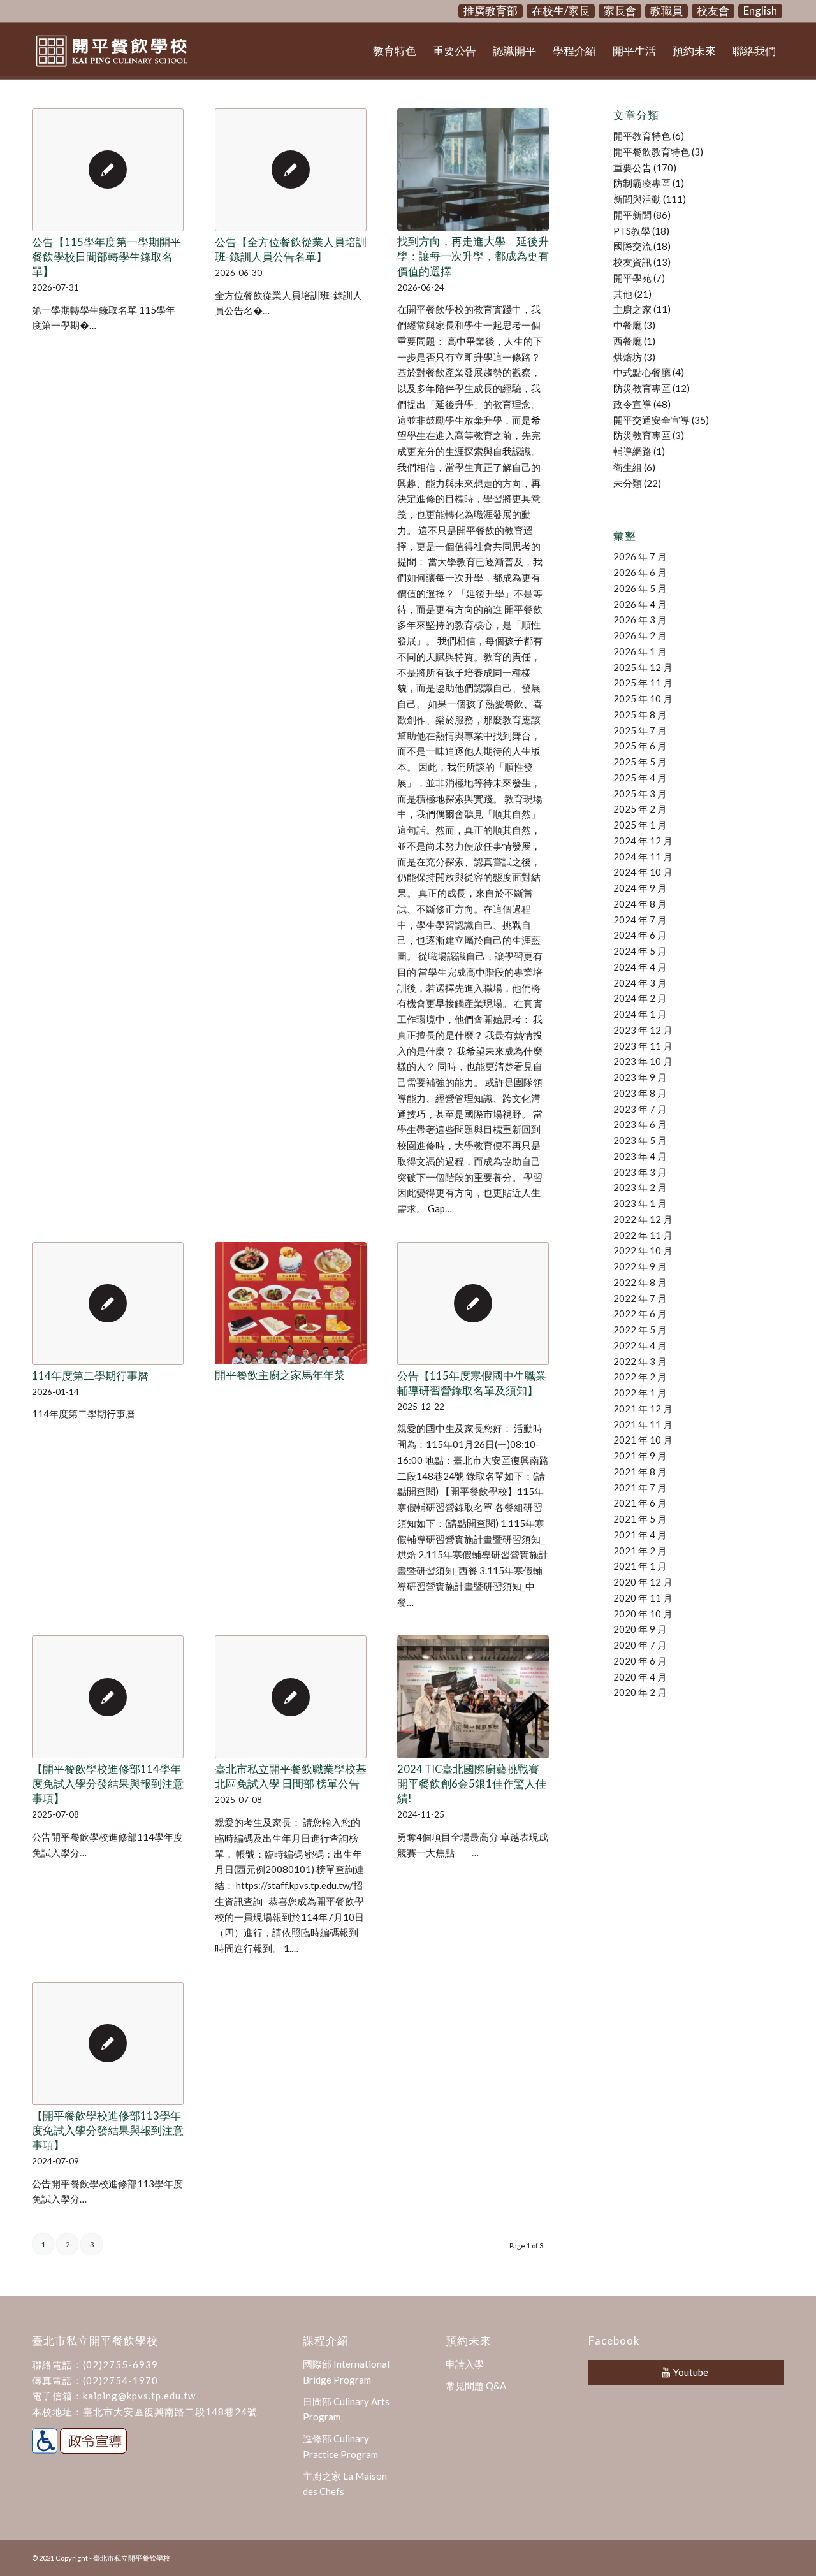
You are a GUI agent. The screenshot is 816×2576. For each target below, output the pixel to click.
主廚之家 (632, 309)
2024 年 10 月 (643, 872)
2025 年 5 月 (640, 762)
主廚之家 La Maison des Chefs (345, 2484)
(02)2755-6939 (120, 2364)
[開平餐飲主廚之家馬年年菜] (291, 1303)
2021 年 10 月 (643, 1440)
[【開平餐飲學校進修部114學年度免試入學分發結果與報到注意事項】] (108, 1697)
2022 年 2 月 (640, 1377)
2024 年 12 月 (643, 841)
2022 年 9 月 (640, 1266)
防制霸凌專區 (642, 183)
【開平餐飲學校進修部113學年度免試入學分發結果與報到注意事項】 (108, 2131)
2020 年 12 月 (643, 1582)
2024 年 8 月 (640, 904)
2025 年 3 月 (640, 793)
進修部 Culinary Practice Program (340, 2446)
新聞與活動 (637, 199)
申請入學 (465, 2364)
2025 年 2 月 (640, 809)
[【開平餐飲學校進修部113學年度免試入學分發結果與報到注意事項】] (108, 2044)
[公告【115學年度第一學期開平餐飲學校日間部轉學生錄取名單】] (108, 170)
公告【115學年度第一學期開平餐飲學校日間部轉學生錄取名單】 (106, 257)
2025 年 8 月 (640, 714)
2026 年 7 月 (640, 556)
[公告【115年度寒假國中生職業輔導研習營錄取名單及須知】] (473, 1304)
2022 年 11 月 (643, 1235)
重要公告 (632, 168)
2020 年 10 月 (643, 1614)
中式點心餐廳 (642, 372)
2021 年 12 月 (643, 1408)
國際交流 (632, 246)
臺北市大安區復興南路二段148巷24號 (170, 2412)
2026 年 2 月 (640, 635)
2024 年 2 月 (640, 998)
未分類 (628, 483)
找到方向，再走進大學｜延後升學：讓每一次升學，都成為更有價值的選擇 (473, 256)
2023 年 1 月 (640, 1203)
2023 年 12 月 (643, 1030)
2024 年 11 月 (643, 857)
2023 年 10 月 (643, 1061)
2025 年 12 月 (643, 667)
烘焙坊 (628, 357)
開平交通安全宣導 (652, 420)
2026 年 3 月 (640, 619)
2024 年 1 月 (640, 1014)
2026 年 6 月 (640, 572)
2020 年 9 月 (640, 1629)
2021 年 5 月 (640, 1519)
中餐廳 (628, 325)
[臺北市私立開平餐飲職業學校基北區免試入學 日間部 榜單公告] (291, 1697)
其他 (623, 294)
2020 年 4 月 (640, 1677)
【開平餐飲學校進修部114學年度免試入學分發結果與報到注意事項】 (108, 1784)
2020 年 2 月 (640, 1692)
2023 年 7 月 (640, 1109)
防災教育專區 (642, 388)
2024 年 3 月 (640, 983)
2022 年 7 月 (640, 1298)
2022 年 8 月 (640, 1282)
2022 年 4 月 (640, 1345)
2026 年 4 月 (640, 604)
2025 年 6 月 (640, 746)
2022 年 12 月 (643, 1219)
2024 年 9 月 (640, 888)
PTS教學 (632, 231)
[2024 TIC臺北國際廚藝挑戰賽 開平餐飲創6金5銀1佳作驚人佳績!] (473, 1697)
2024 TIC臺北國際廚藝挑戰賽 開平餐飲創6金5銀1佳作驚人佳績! (472, 1784)
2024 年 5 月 (640, 951)
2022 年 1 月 (640, 1393)
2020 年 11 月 (643, 1598)
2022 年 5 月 (640, 1329)
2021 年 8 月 (640, 1472)
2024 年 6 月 (640, 935)
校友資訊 (632, 262)
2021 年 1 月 (640, 1566)
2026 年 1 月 (640, 651)
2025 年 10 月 (643, 698)
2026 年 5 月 (640, 588)
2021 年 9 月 (640, 1456)
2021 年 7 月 (640, 1487)
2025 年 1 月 (640, 825)
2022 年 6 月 (640, 1313)
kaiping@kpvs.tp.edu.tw (139, 2396)
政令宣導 (632, 404)
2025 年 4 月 (640, 778)
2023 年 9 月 (640, 1077)
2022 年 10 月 (643, 1250)
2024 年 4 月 (640, 967)
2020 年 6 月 (640, 1661)
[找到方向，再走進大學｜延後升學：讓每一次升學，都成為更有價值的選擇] (473, 170)
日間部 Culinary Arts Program (346, 2409)
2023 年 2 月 (640, 1187)
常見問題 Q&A (476, 2385)
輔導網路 (632, 451)
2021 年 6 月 (640, 1503)
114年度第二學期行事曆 (90, 1376)
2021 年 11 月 (643, 1424)
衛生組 (628, 467)
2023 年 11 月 (643, 1046)
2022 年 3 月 (640, 1361)
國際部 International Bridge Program (346, 2372)
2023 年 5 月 (640, 1140)
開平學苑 (632, 278)
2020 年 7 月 (640, 1645)
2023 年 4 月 (640, 1156)
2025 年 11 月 (643, 683)
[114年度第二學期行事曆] (108, 1304)
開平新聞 (632, 215)
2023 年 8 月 (640, 1093)
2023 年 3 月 (640, 1172)
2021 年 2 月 (640, 1551)
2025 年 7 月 (640, 730)
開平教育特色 (642, 136)
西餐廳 (628, 341)
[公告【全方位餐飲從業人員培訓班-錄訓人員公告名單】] (291, 170)
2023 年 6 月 (640, 1124)
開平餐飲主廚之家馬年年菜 (280, 1375)
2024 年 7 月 (640, 920)
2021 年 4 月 (640, 1535)
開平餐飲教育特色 (652, 152)
